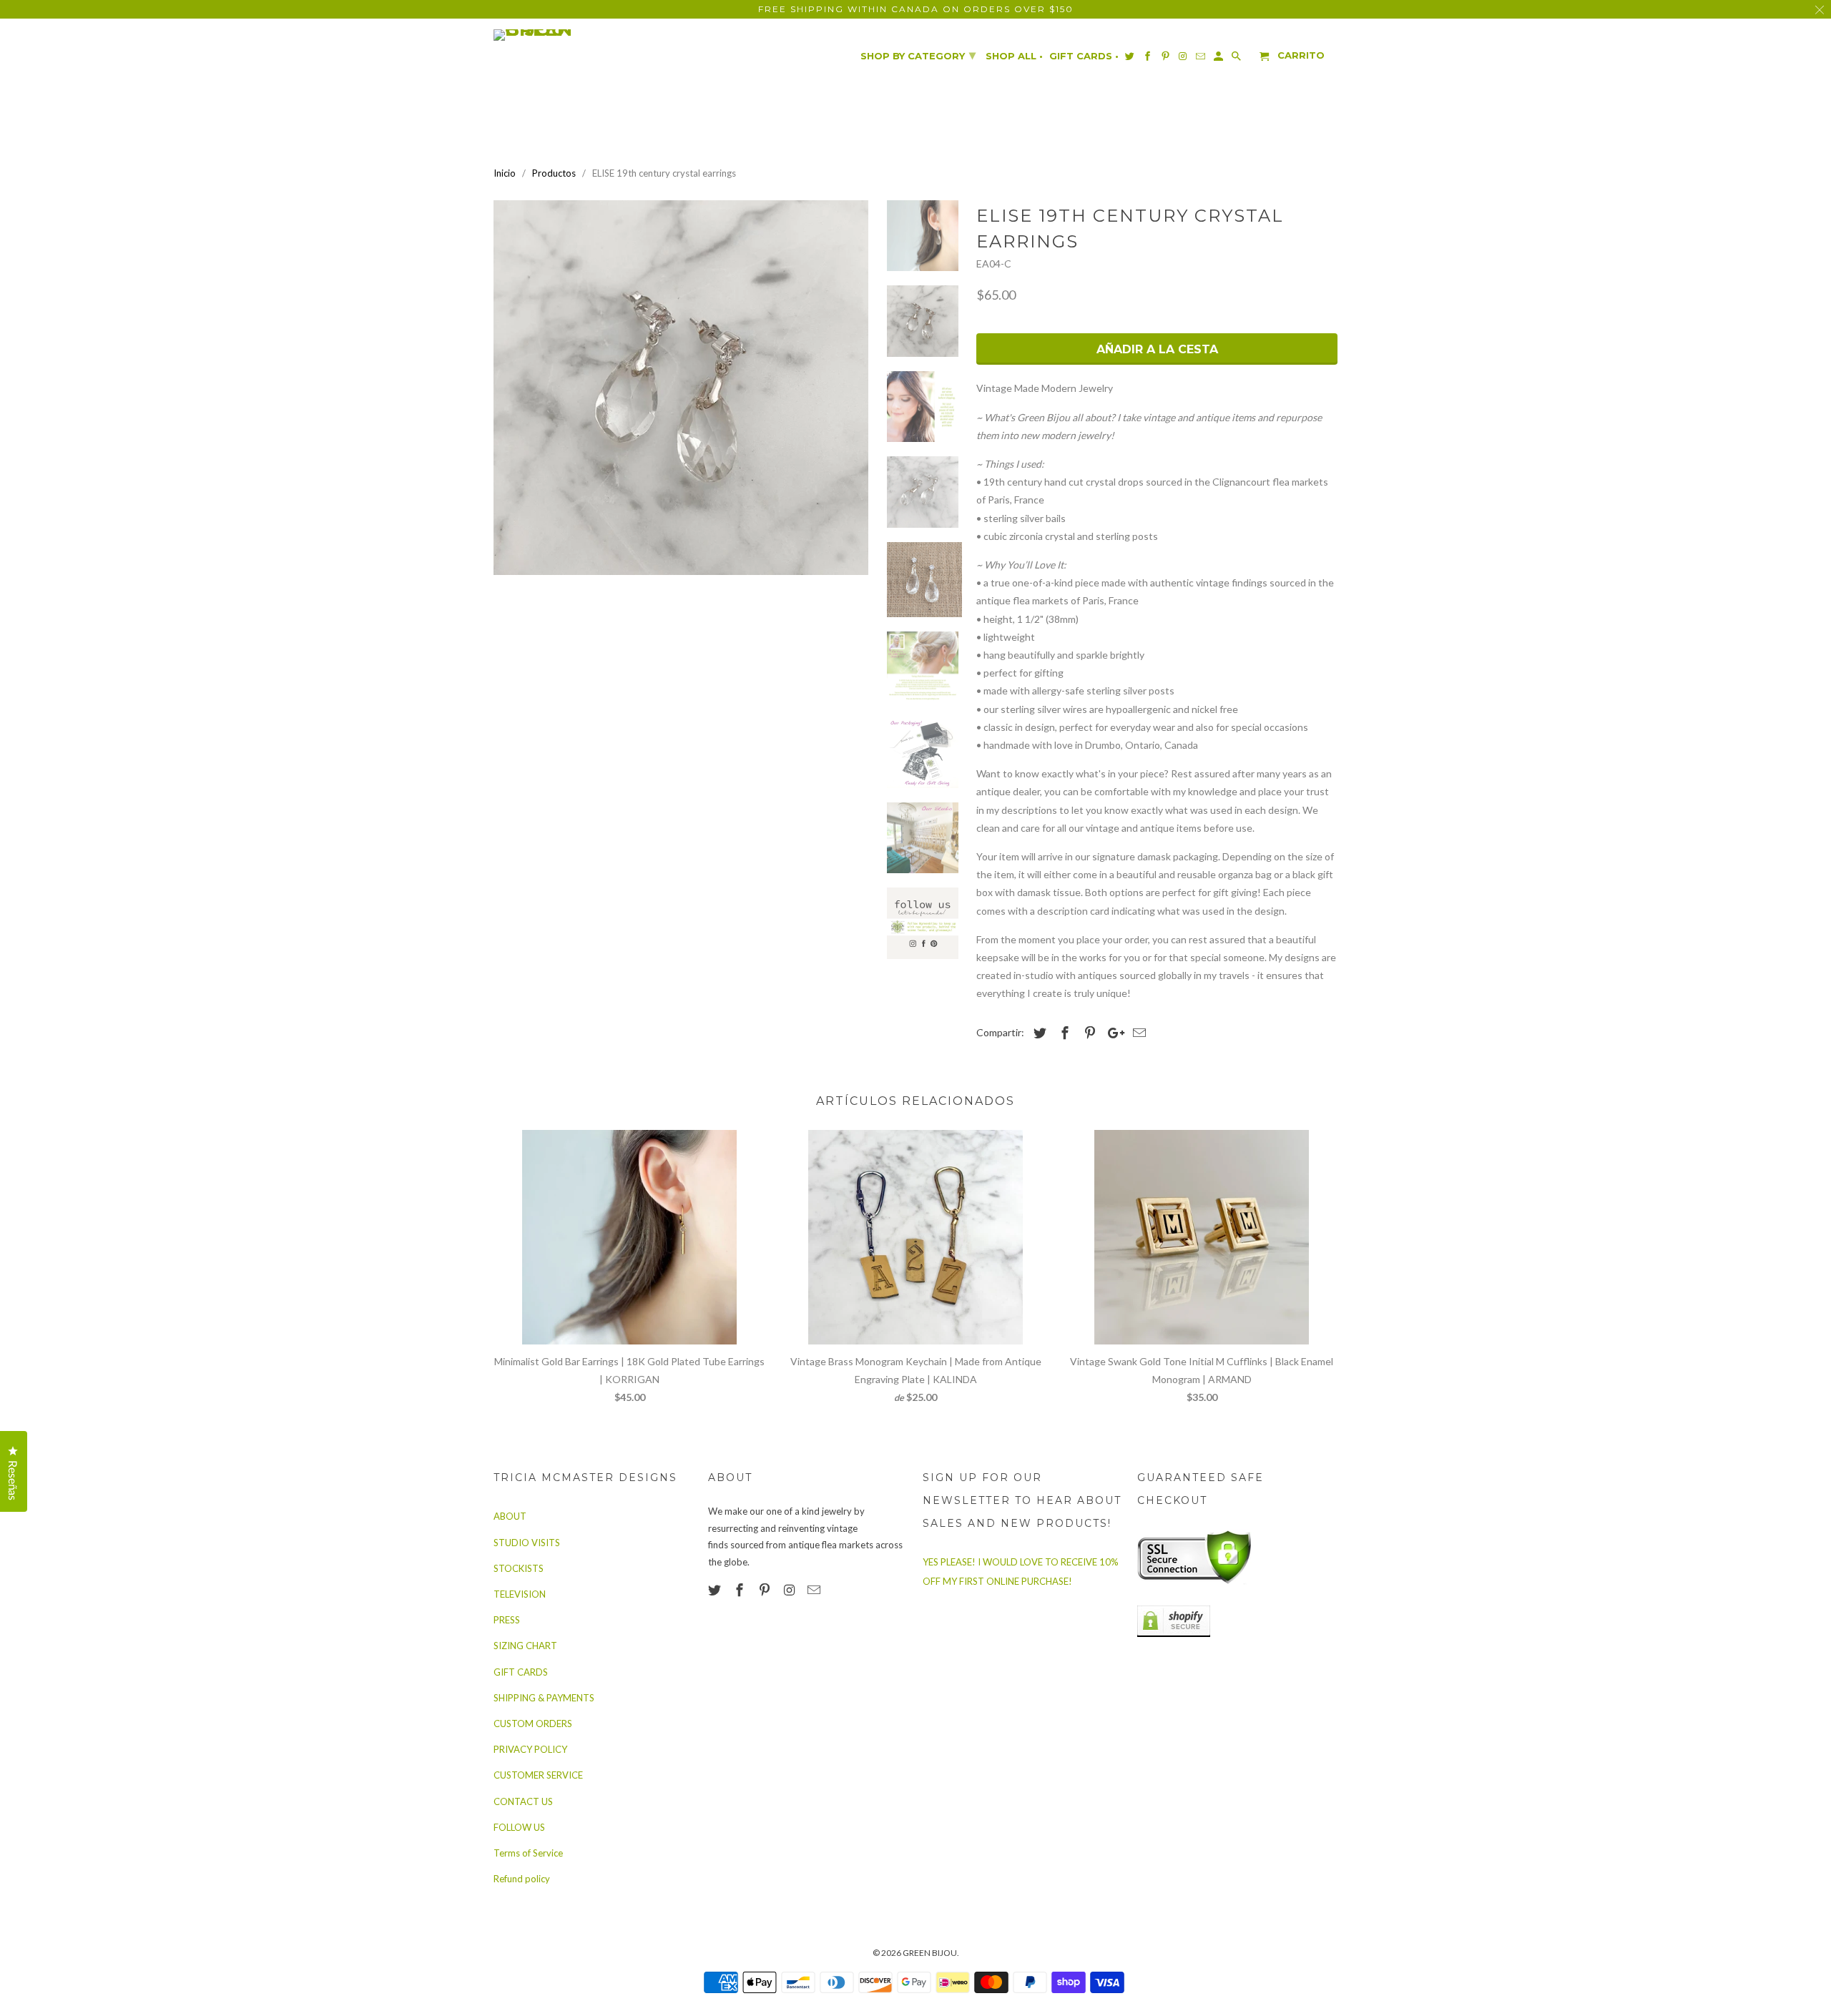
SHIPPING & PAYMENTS (544, 1698)
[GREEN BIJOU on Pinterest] (766, 1590)
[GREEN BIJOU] (561, 35)
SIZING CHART (525, 1646)
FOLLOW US (519, 1827)
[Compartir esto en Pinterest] (1088, 1033)
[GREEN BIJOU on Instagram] (790, 1590)
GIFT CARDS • (1084, 56)
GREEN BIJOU (930, 1953)
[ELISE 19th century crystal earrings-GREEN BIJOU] (681, 388)
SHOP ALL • (1014, 56)
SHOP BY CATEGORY (918, 55)
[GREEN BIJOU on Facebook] (741, 1590)
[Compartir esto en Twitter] (1038, 1033)
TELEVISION (520, 1594)
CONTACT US (523, 1801)
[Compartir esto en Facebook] (1063, 1033)
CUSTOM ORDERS (533, 1724)
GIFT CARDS (521, 1672)
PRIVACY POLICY (530, 1749)
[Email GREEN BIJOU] (815, 1590)
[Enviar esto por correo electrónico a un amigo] (1137, 1033)
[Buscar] (1237, 59)
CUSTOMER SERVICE (538, 1775)
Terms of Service (528, 1853)
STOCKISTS (519, 1568)
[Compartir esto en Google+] (1112, 1033)
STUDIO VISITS (527, 1543)
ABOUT (510, 1516)
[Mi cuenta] (1219, 59)
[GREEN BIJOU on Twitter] (716, 1590)
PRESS (507, 1620)
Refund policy (522, 1879)
